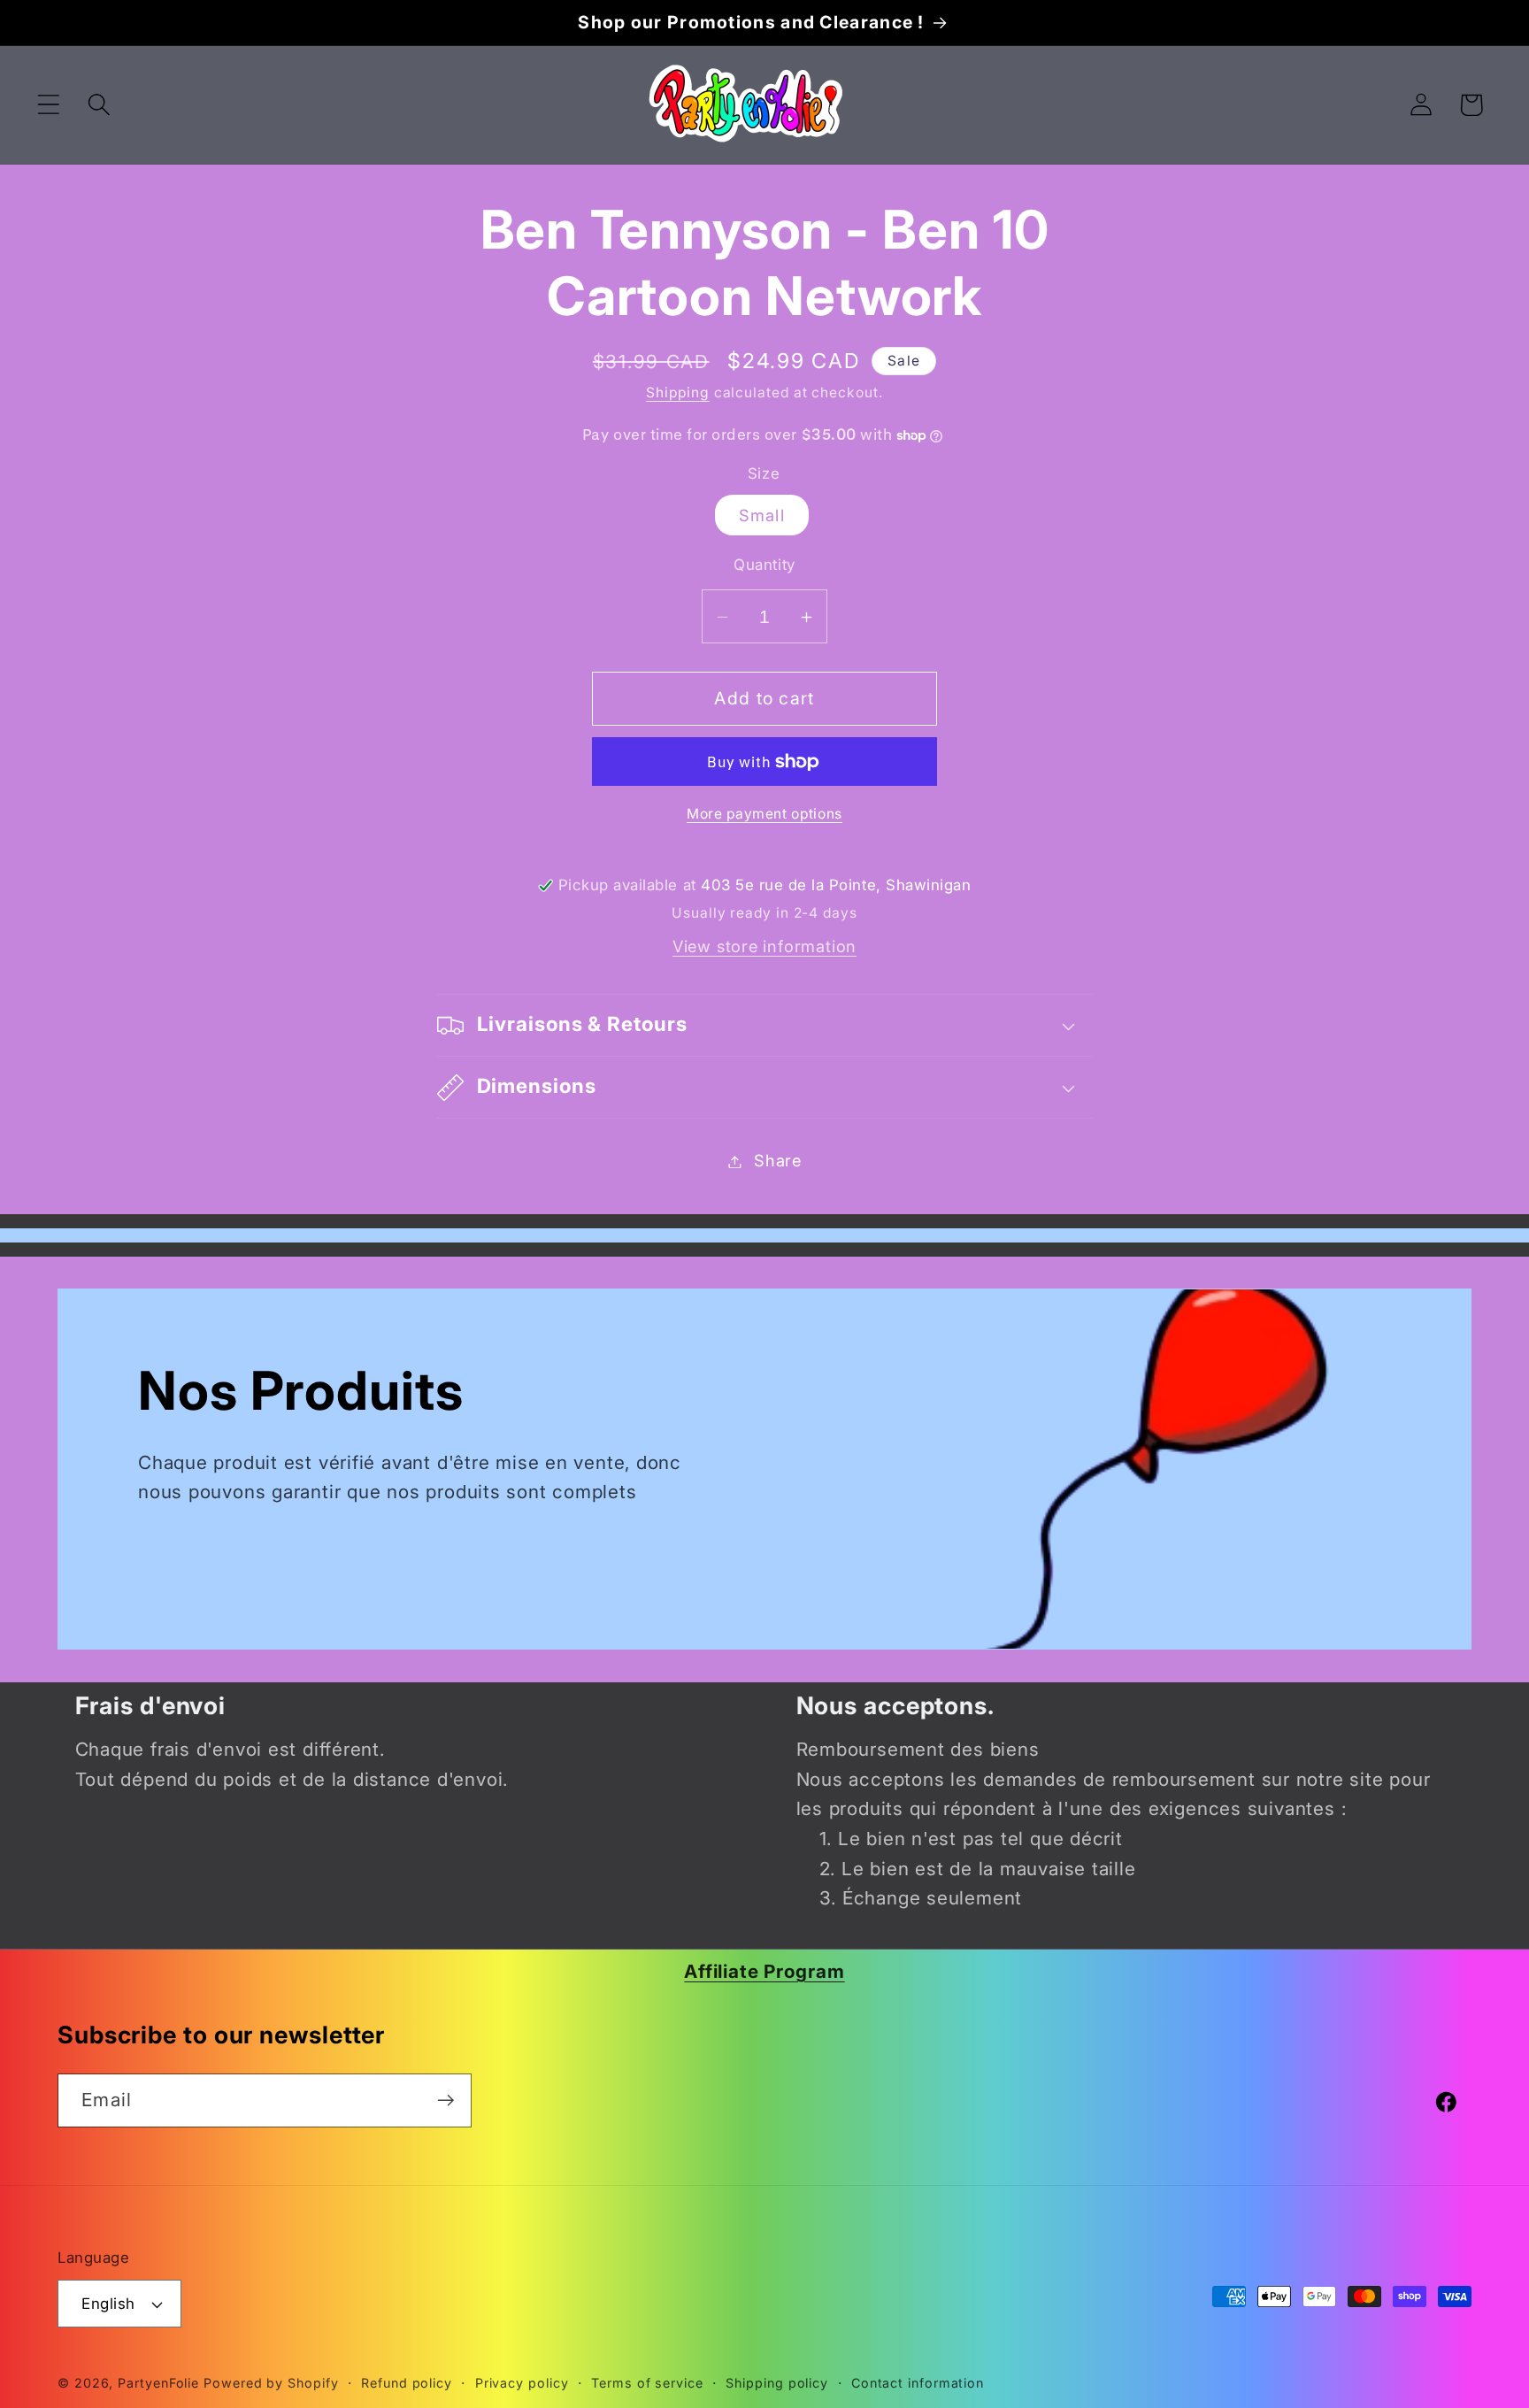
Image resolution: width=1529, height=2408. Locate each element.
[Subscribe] (446, 2100)
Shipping (677, 393)
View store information (764, 946)
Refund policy (407, 2383)
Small (762, 516)
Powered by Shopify (271, 2383)
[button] (48, 105)
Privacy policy (522, 2383)
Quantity (764, 565)
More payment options (764, 814)
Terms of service (647, 2383)
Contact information (918, 2383)
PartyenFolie (158, 2383)
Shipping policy (777, 2383)
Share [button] (778, 1161)
